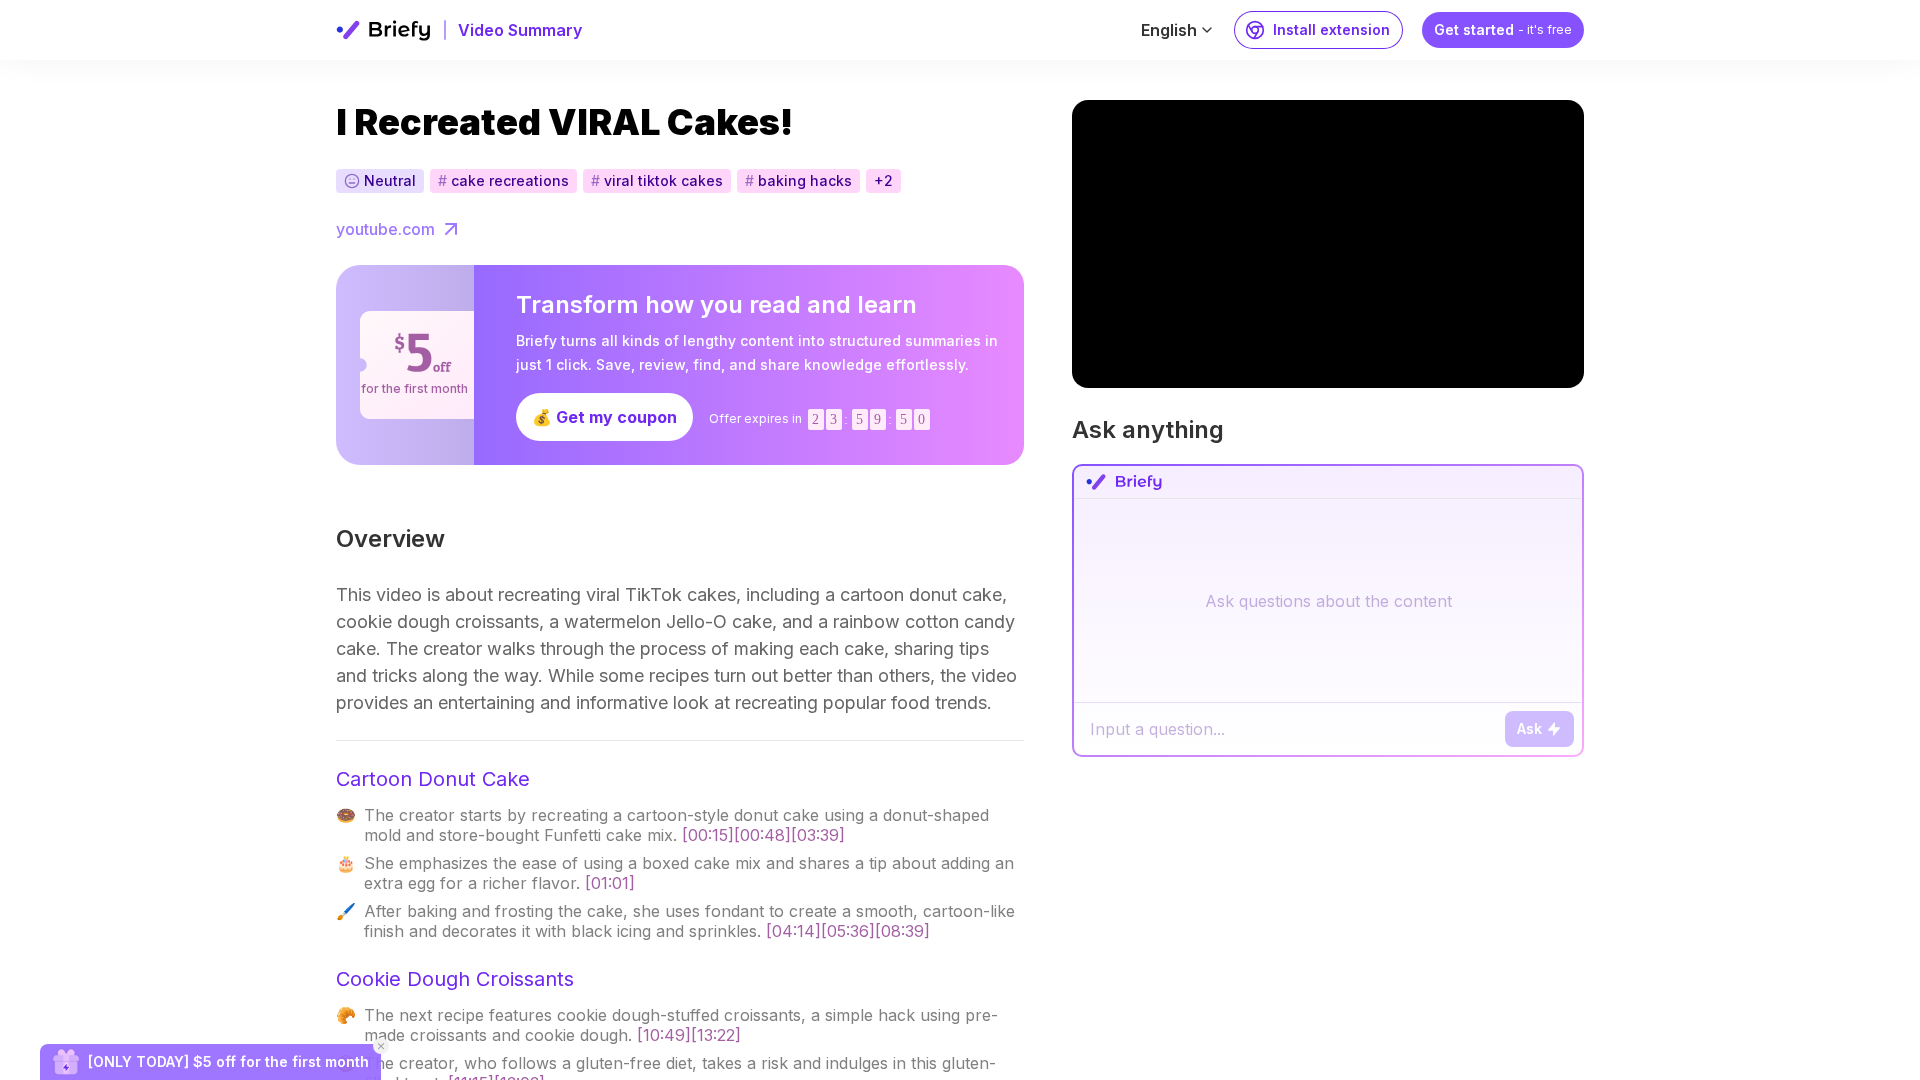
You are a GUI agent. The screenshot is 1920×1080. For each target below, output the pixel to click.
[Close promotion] (381, 1046)
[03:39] (818, 835)
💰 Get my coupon (604, 417)
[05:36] (848, 931)
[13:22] (716, 1035)
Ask (1529, 728)
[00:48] (762, 835)
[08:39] (902, 931)
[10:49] (664, 1035)
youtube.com (385, 229)
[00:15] (708, 835)
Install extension (1331, 29)
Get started (1503, 29)
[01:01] (610, 883)
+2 (883, 180)
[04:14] (793, 931)
